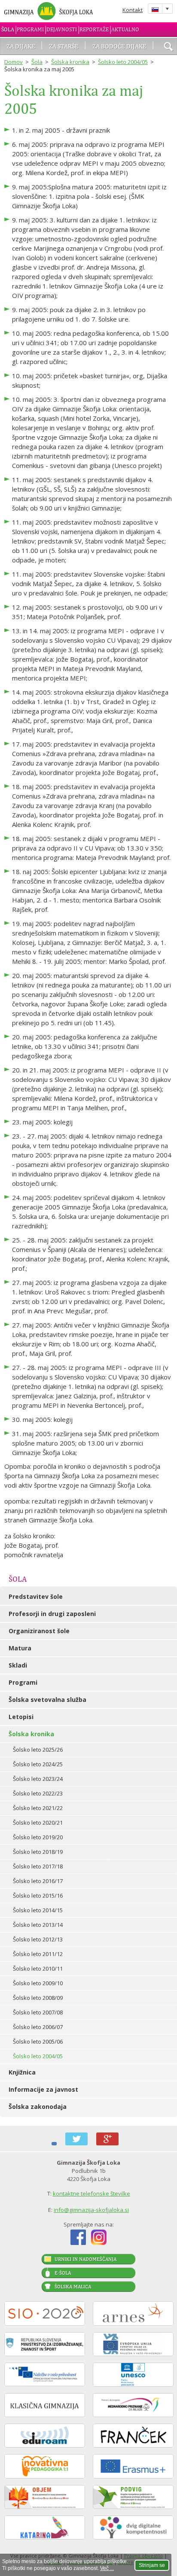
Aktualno (125, 29)
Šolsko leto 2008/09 (38, 1998)
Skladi (18, 1665)
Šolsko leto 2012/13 (38, 1939)
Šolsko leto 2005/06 (38, 2041)
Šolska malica (73, 2287)
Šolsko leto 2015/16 (38, 1896)
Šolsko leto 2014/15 (38, 1910)
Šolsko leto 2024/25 (38, 1764)
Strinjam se (152, 2565)
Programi (30, 29)
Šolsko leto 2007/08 (38, 2012)
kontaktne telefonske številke (92, 2193)
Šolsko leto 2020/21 (38, 1823)
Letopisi (21, 1717)
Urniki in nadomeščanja (85, 2259)
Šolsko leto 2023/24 (38, 1779)
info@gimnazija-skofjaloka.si (91, 2210)
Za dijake (21, 46)
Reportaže (94, 29)
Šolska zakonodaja (38, 2107)
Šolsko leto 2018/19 (38, 1852)
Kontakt (133, 10)
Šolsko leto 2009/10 (38, 1983)
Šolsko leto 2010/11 (38, 1968)
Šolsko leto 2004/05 (123, 62)
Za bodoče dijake (119, 46)
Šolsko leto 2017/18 (38, 1866)
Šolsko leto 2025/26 (38, 1750)
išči (168, 47)
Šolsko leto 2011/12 (38, 1954)
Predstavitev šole (36, 1596)
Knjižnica (22, 2072)
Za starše (64, 46)
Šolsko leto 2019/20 (38, 1837)
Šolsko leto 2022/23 (38, 1793)
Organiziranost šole (39, 1631)
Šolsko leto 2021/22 (38, 1808)
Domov (14, 62)
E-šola (63, 2273)
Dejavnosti (62, 29)
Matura (20, 1648)
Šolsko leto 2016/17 (38, 1881)
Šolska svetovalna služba (47, 1700)
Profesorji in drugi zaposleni (52, 1614)
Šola (8, 29)
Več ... (107, 2568)
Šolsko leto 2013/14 (38, 1925)
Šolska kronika (70, 62)
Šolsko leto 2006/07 (38, 2027)
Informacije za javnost (43, 2089)
